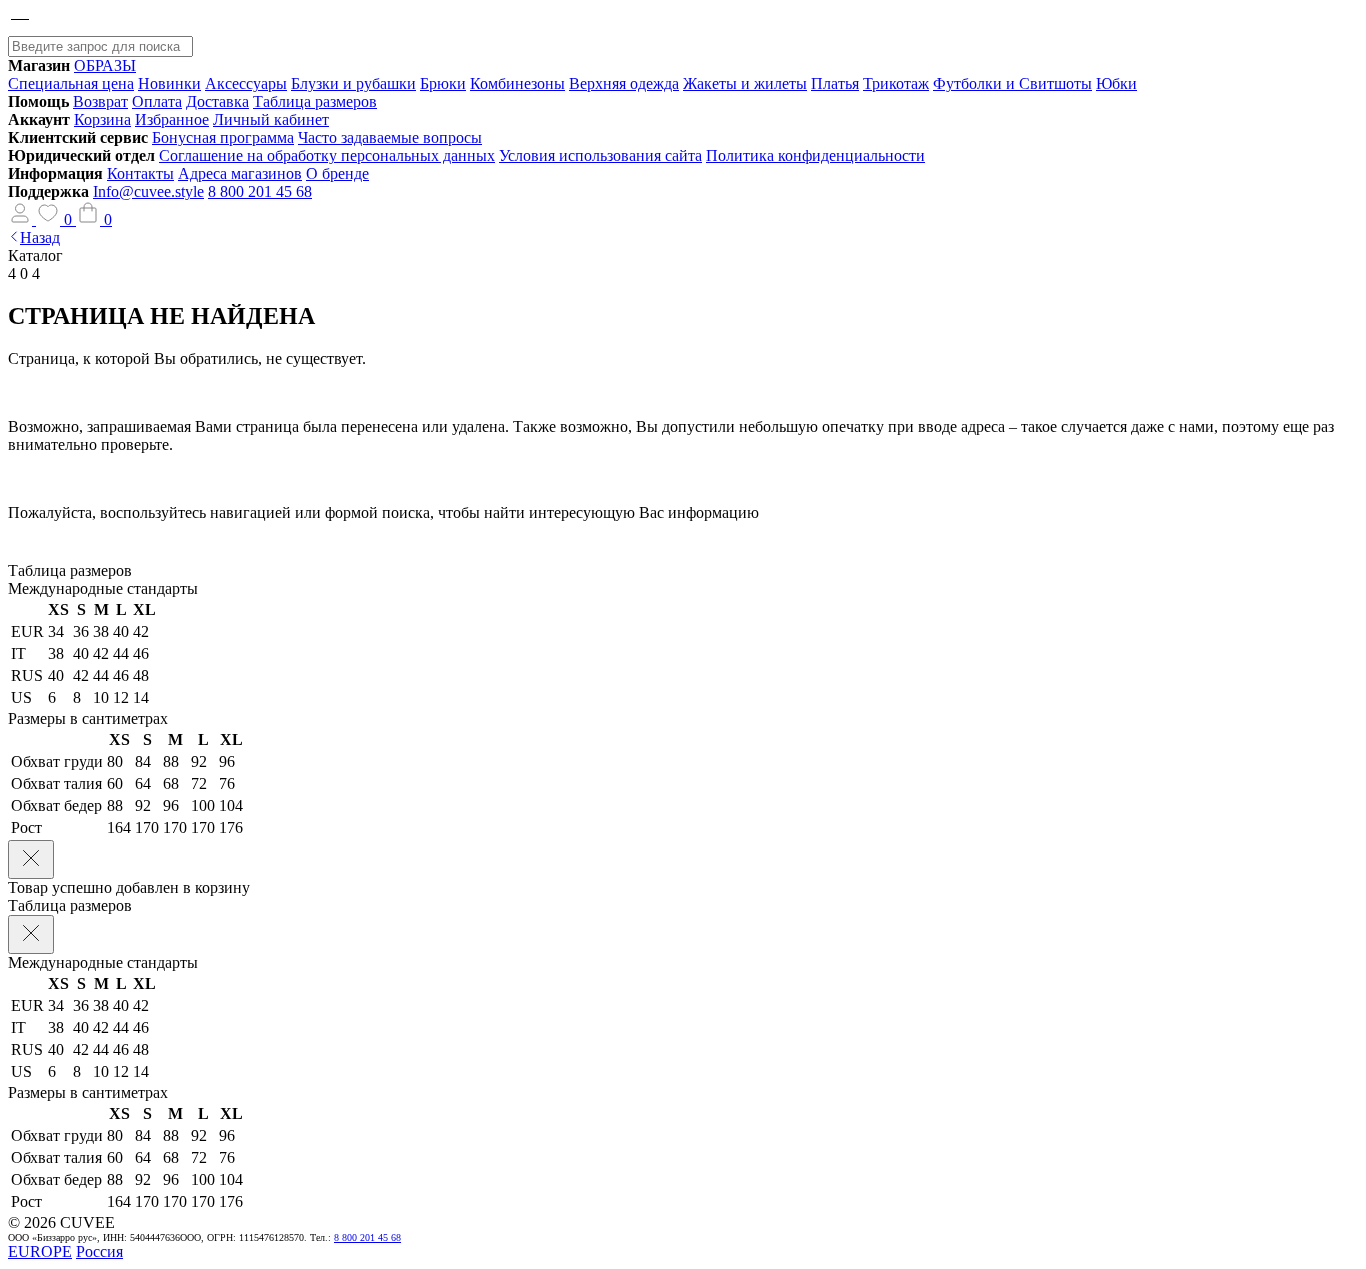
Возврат (100, 101)
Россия (99, 1251)
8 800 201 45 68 (260, 191)
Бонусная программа (223, 137)
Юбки (1116, 83)
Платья (835, 83)
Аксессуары (246, 83)
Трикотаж (896, 83)
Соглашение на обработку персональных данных (327, 155)
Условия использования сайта (600, 155)
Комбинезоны (517, 83)
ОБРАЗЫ (105, 65)
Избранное (172, 119)
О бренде (337, 173)
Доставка (217, 101)
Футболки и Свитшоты (1012, 83)
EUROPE (40, 1251)
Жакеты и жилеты (745, 83)
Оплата (157, 101)
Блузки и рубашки (353, 83)
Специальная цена (71, 83)
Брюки (443, 83)
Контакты (140, 173)
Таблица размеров (315, 101)
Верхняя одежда (624, 83)
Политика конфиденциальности (815, 155)
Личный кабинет (271, 119)
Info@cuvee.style (148, 191)
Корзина (102, 119)
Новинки (169, 83)
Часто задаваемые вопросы (390, 137)
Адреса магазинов (240, 173)
